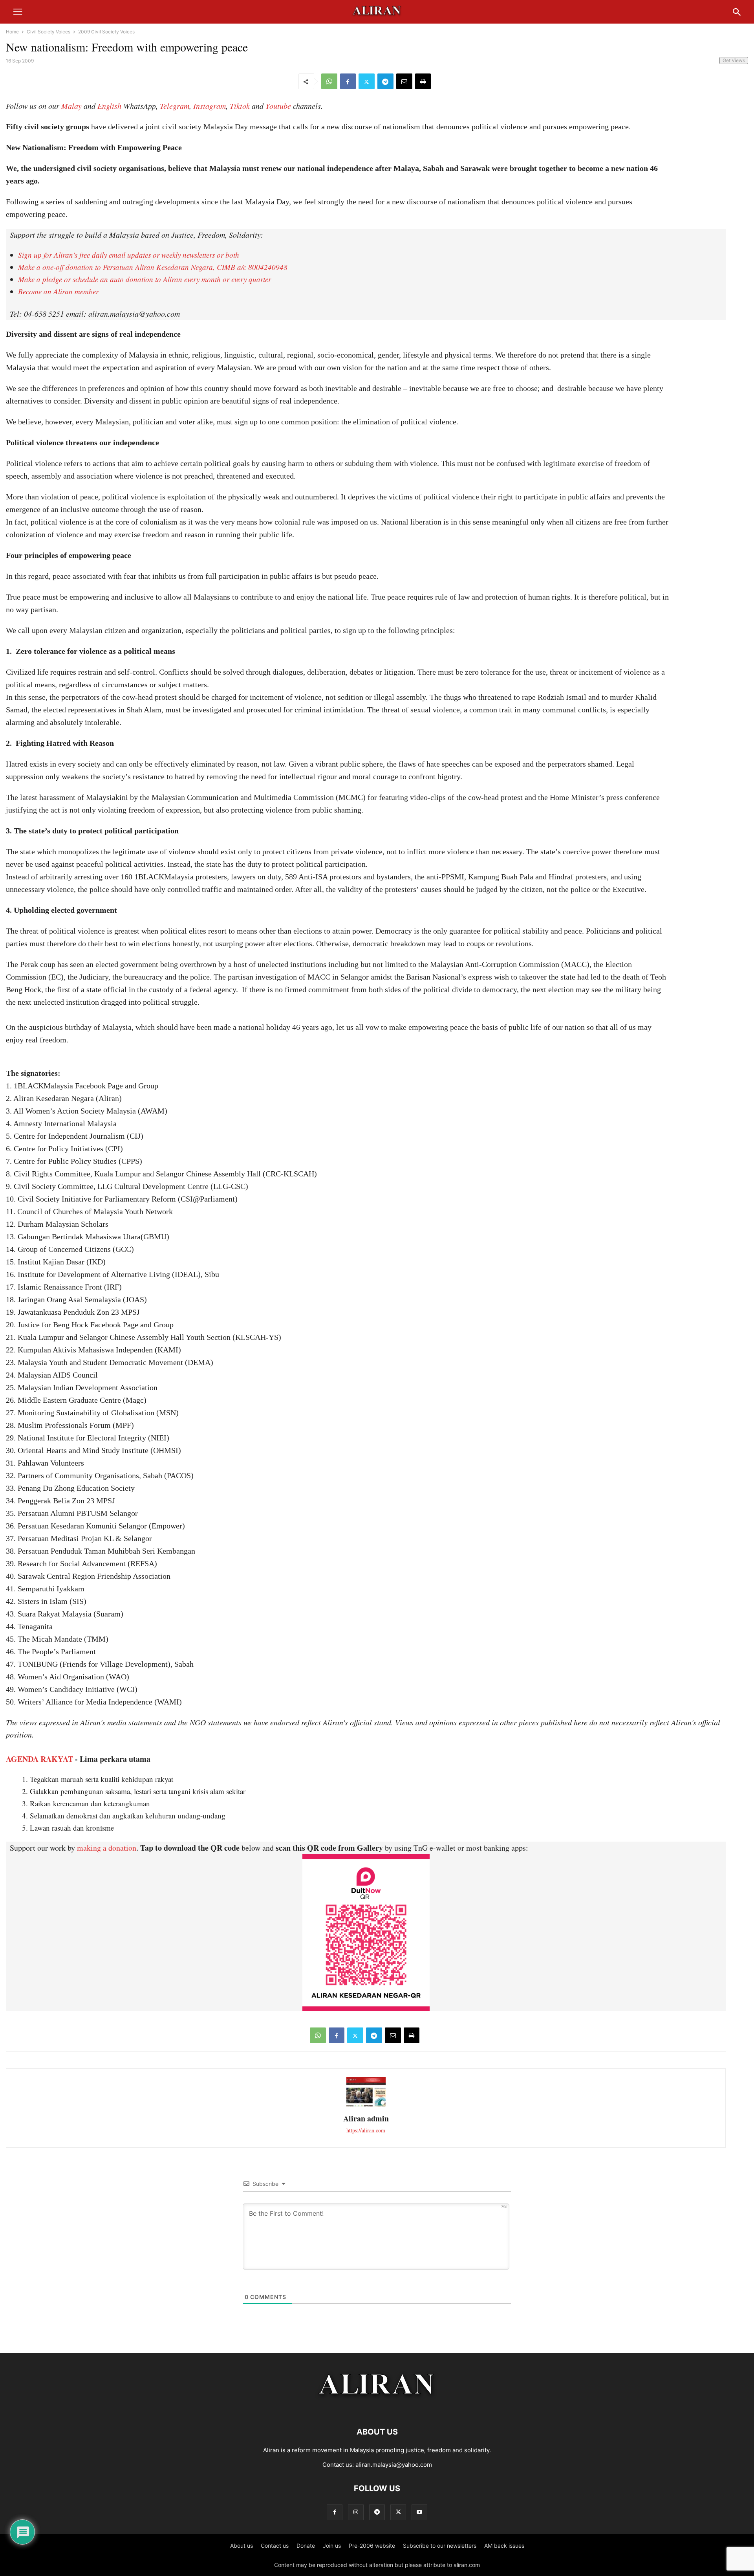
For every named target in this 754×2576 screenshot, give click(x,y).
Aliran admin (366, 2118)
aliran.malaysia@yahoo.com (394, 2465)
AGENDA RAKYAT (39, 1759)
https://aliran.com (366, 2130)
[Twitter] (367, 81)
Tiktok (240, 106)
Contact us (275, 2546)
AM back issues (504, 2546)
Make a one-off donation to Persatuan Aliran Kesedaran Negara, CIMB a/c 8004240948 (153, 267)
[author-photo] (366, 2105)
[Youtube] (419, 2512)
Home (12, 32)
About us (242, 2546)
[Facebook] (348, 81)
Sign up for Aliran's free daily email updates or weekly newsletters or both (129, 255)
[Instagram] (356, 2512)
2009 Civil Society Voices (106, 32)
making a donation (107, 1848)
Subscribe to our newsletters (440, 2546)
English (109, 106)
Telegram (175, 106)
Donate (306, 2546)
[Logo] (377, 2408)
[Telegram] (385, 81)
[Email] (404, 81)
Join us (332, 2546)
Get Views (734, 60)
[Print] (423, 81)
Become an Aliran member (58, 291)
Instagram (210, 106)
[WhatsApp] (329, 81)
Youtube (278, 106)
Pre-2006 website (372, 2546)
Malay (71, 106)
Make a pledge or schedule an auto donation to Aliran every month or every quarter (145, 279)
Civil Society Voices (48, 32)
